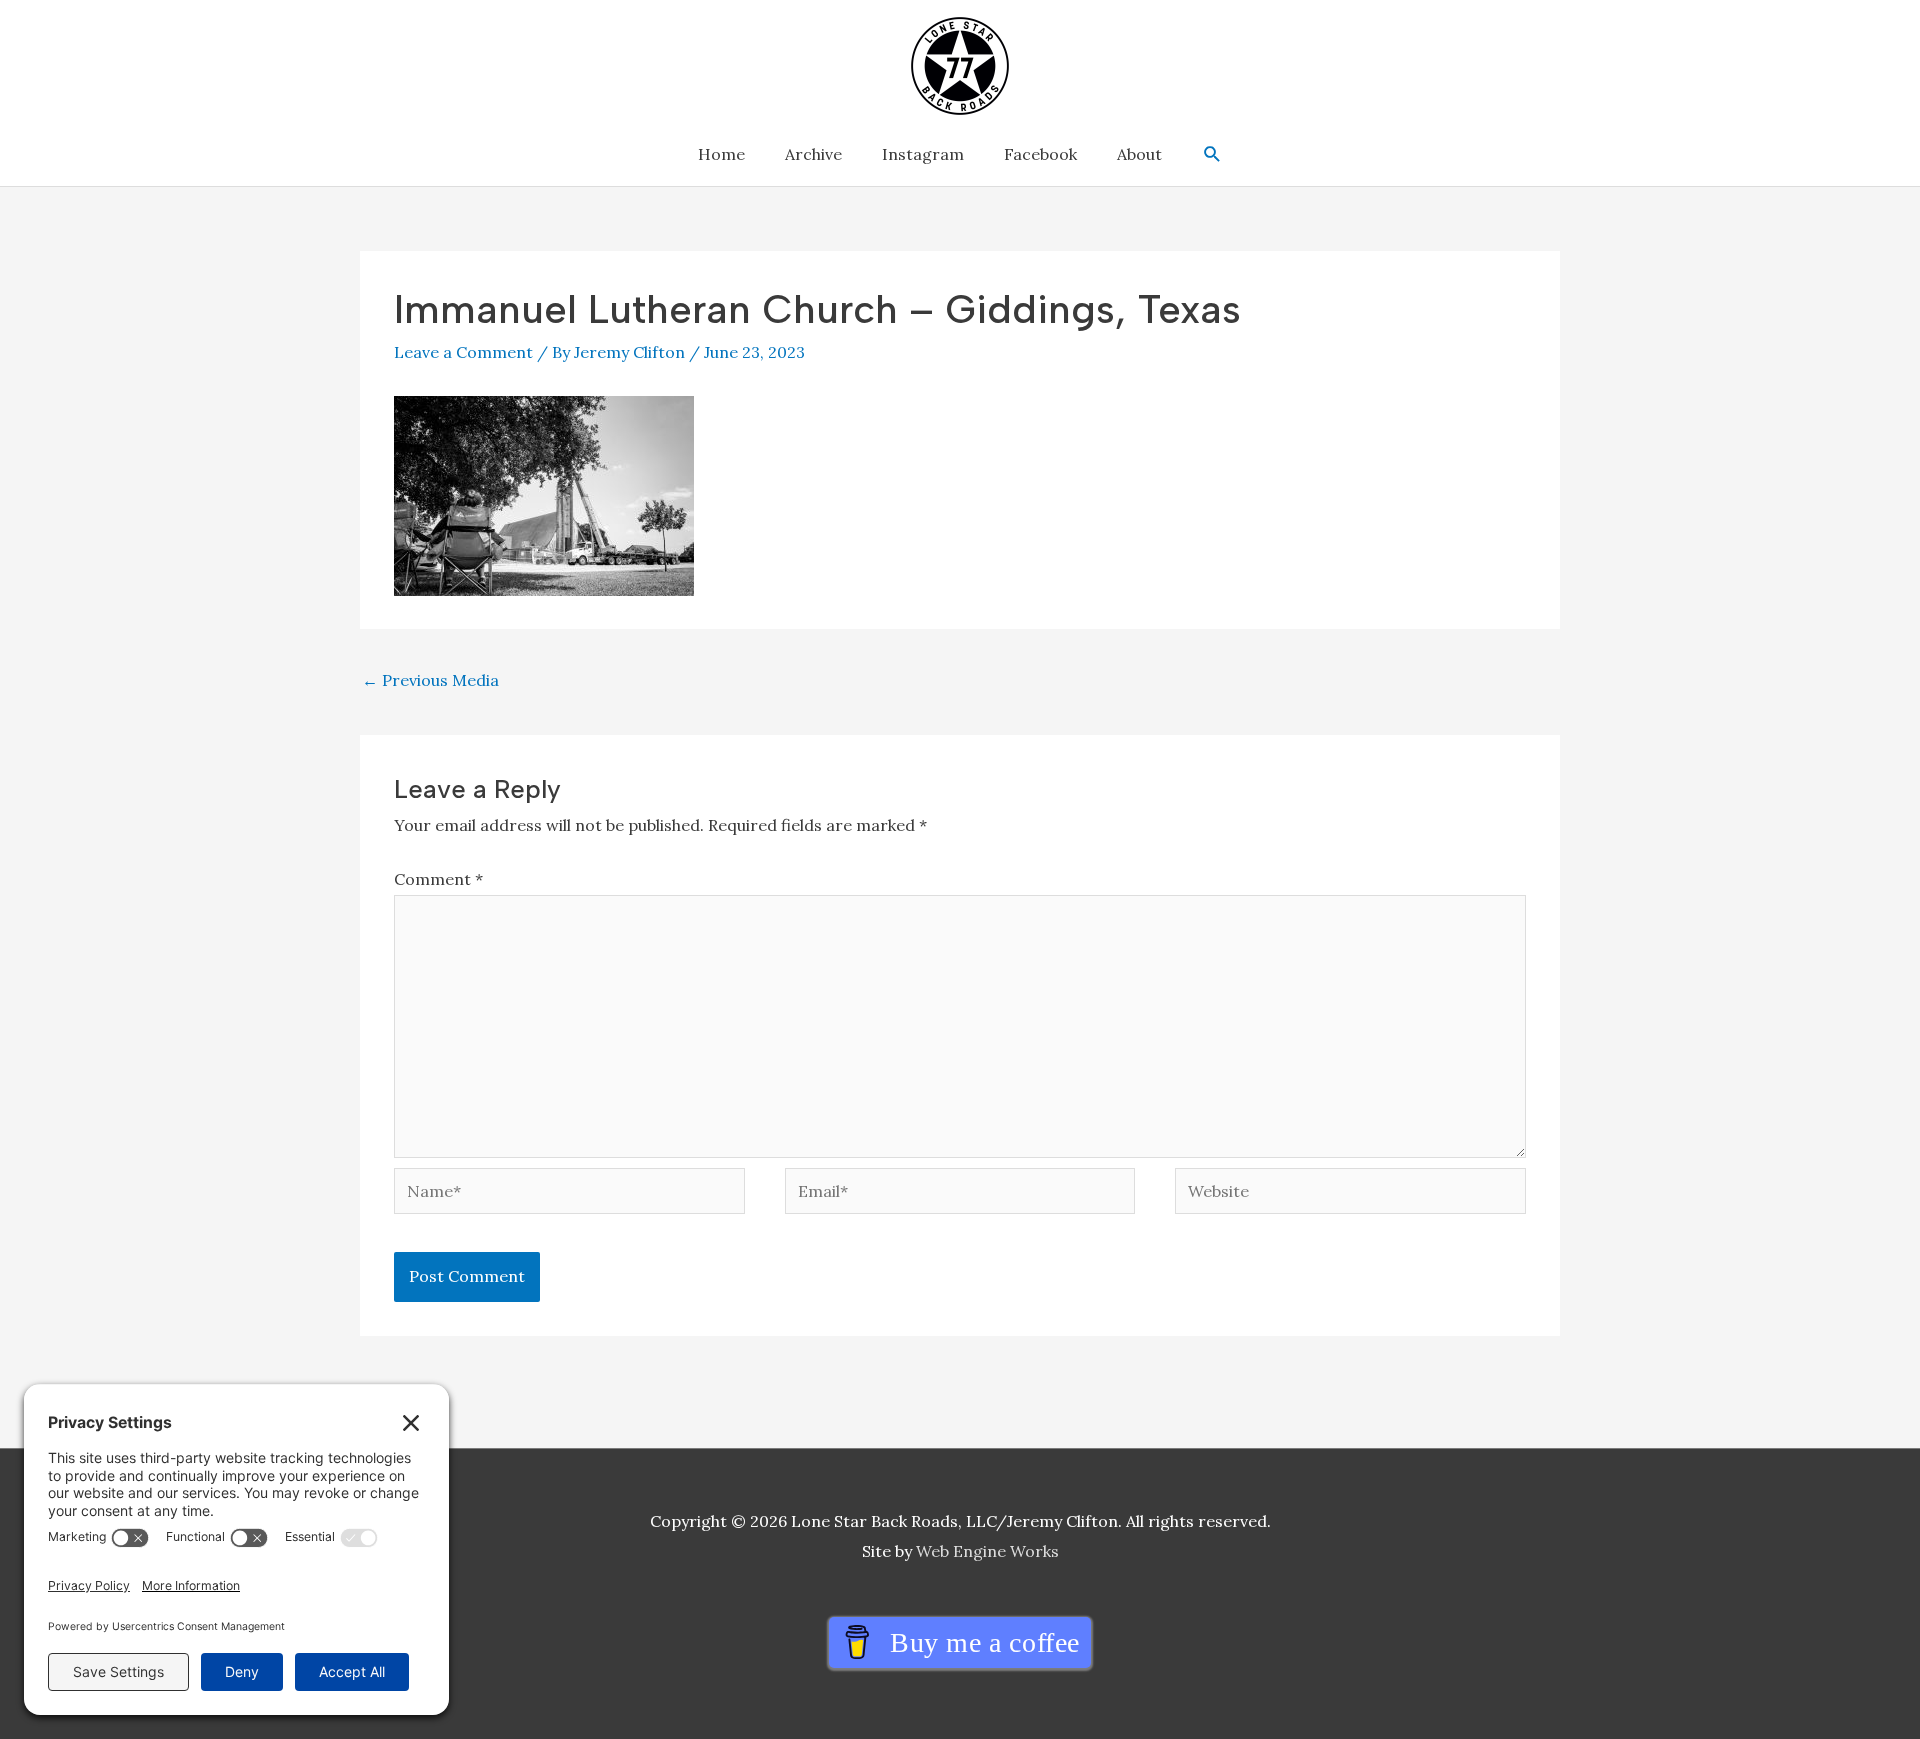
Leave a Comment (463, 352)
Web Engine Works (987, 1551)
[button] (1212, 154)
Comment (438, 879)
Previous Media (430, 680)
